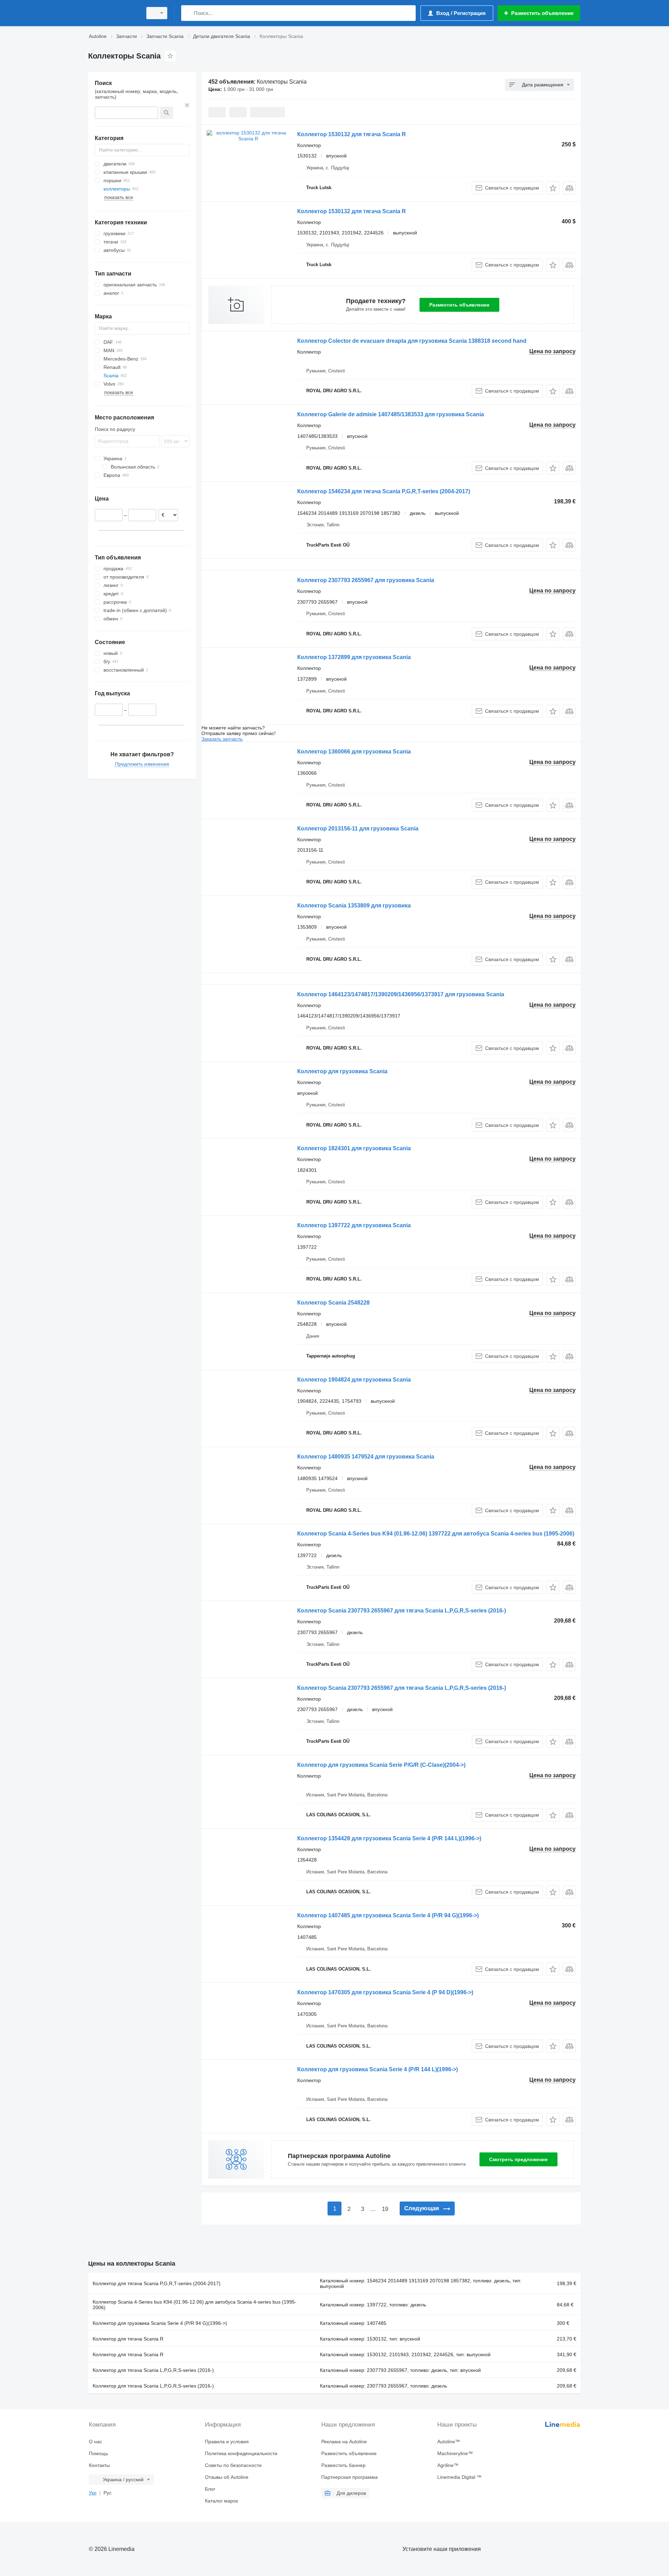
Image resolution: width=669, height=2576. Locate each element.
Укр (93, 2493)
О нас (95, 2442)
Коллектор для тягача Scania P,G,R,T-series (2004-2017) (157, 2283)
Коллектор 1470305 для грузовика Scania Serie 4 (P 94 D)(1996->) (385, 1992)
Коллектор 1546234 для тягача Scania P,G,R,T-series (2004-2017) (384, 491)
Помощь (98, 2453)
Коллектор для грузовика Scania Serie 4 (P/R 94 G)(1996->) (160, 2323)
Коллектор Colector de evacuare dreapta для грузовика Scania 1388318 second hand (412, 341)
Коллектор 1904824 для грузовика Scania (354, 1380)
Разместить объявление (459, 305)
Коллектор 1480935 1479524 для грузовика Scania (366, 1457)
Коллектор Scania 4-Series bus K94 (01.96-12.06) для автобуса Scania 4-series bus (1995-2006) (195, 2305)
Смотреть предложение (518, 2159)
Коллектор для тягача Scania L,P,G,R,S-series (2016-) (153, 2370)
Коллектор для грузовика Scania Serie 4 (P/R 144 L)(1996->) (378, 2069)
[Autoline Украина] (113, 13)
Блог (210, 2489)
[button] (553, 188)
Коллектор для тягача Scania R (128, 2339)
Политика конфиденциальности (241, 2453)
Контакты (99, 2465)
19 (385, 2209)
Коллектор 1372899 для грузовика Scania (354, 657)
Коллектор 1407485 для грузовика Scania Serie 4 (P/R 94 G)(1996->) (388, 1915)
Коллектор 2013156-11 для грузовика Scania (358, 829)
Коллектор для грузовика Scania (342, 1071)
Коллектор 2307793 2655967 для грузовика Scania (366, 580)
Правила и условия (227, 2442)
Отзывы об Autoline (227, 2477)
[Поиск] (188, 13)
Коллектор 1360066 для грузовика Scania (354, 752)
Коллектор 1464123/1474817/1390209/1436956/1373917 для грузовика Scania (401, 994)
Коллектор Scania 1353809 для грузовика (354, 906)
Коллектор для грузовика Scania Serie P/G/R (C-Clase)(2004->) (381, 1765)
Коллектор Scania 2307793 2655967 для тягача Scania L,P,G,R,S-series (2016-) (402, 1611)
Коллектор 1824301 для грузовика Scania (354, 1148)
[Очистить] (187, 105)
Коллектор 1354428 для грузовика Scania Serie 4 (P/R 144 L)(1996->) (389, 1838)
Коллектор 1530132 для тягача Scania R (352, 134)
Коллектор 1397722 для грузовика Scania (354, 1225)
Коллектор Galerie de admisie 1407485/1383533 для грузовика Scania (391, 414)
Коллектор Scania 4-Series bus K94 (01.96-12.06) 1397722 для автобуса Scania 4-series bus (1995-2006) (436, 1534)
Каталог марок (221, 2501)
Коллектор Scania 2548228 (333, 1303)
